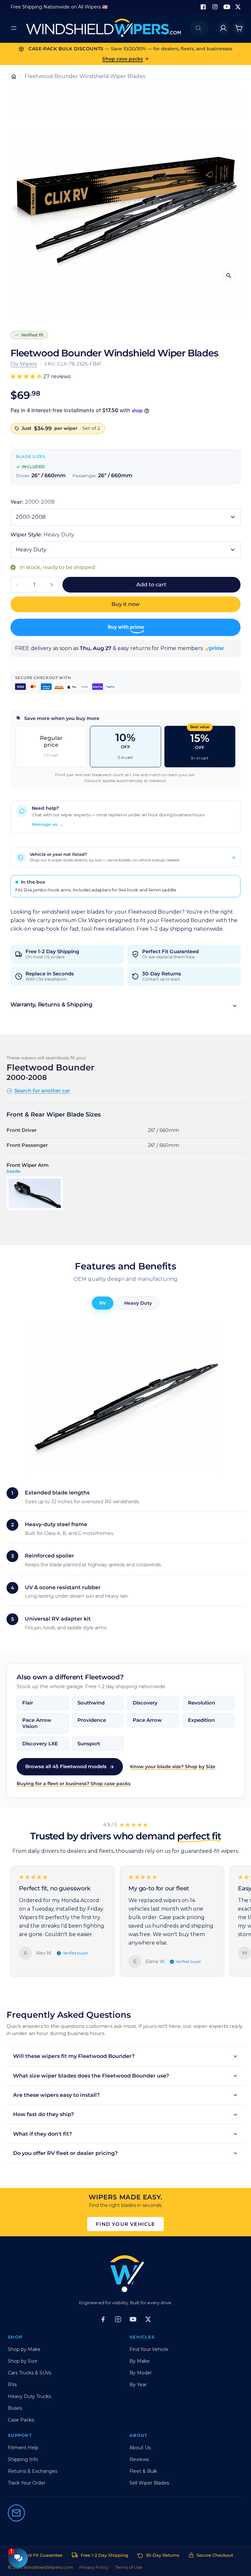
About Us (140, 2448)
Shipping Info (23, 2459)
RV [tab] (103, 1303)
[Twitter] (238, 7)
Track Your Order (27, 2483)
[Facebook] (203, 7)
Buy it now (125, 604)
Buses (15, 2408)
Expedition (201, 1720)
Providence (92, 1720)
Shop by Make (24, 2349)
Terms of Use (129, 2567)
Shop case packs (123, 59)
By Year (138, 2385)
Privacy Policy (94, 2567)
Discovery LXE (40, 1744)
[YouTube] (227, 7)
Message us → (47, 824)
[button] (125, 1006)
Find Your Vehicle (149, 2349)
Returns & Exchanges (33, 2471)
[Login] (223, 28)
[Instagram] (215, 7)
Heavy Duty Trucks (29, 2396)
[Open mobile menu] (14, 28)
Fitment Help (23, 2448)
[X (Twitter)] (148, 2319)
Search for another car (42, 1091)
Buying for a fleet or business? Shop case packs (74, 1784)
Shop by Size (23, 2361)
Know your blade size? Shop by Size (173, 1767)
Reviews (139, 2459)
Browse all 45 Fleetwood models (66, 1766)
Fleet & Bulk (143, 2471)
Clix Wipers (24, 364)
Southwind (91, 1703)
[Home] (14, 76)
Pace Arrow (147, 1720)
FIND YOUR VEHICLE (125, 2224)
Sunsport (89, 1744)
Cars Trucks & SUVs (30, 2373)
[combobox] (199, 28)
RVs (12, 2385)
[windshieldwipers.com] (103, 28)
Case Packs (21, 2420)
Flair (28, 1703)
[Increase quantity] (52, 585)
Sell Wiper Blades (149, 2483)
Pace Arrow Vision (37, 1723)
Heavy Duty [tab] (138, 1303)
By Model (140, 2373)
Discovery (145, 1703)
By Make (140, 2361)
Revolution (201, 1703)
